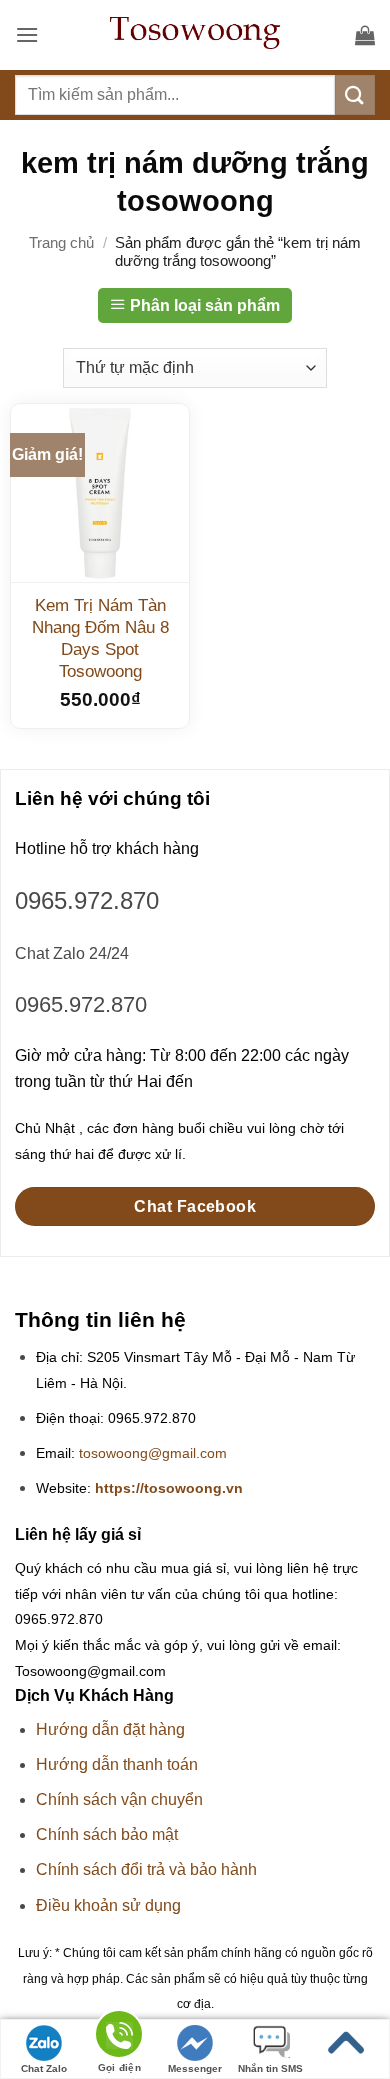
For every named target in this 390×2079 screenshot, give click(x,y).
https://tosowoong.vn (169, 1488)
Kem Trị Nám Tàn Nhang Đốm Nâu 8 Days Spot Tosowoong (100, 638)
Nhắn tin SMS (270, 2068)
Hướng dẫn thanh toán (117, 1764)
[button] (27, 34)
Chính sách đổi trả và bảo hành (146, 1869)
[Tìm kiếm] (355, 94)
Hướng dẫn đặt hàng (110, 1729)
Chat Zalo (44, 2068)
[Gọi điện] (119, 2037)
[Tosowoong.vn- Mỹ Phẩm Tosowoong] (195, 35)
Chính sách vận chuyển (119, 1799)
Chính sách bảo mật (107, 1834)
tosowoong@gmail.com (153, 1453)
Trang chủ (61, 242)
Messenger (195, 2068)
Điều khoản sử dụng (108, 1905)
